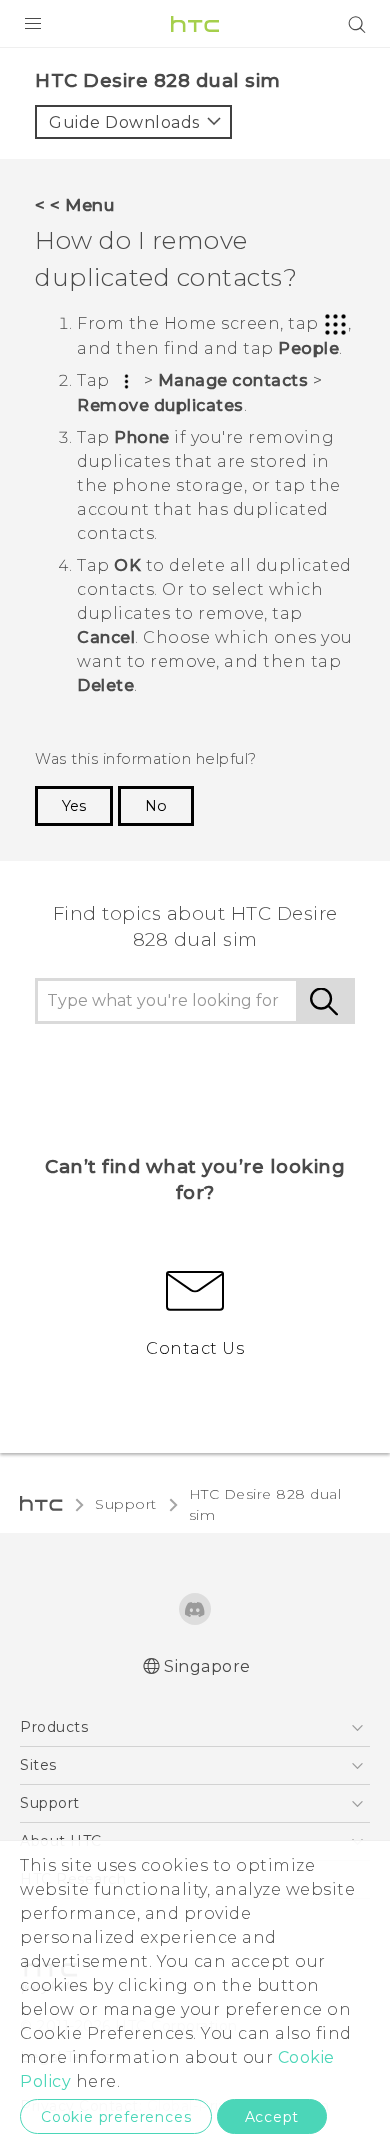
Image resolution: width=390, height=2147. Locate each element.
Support (126, 1504)
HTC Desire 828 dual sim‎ (265, 1504)
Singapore (207, 1666)
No (156, 806)
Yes (74, 806)
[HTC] (195, 24)
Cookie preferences (116, 2117)
